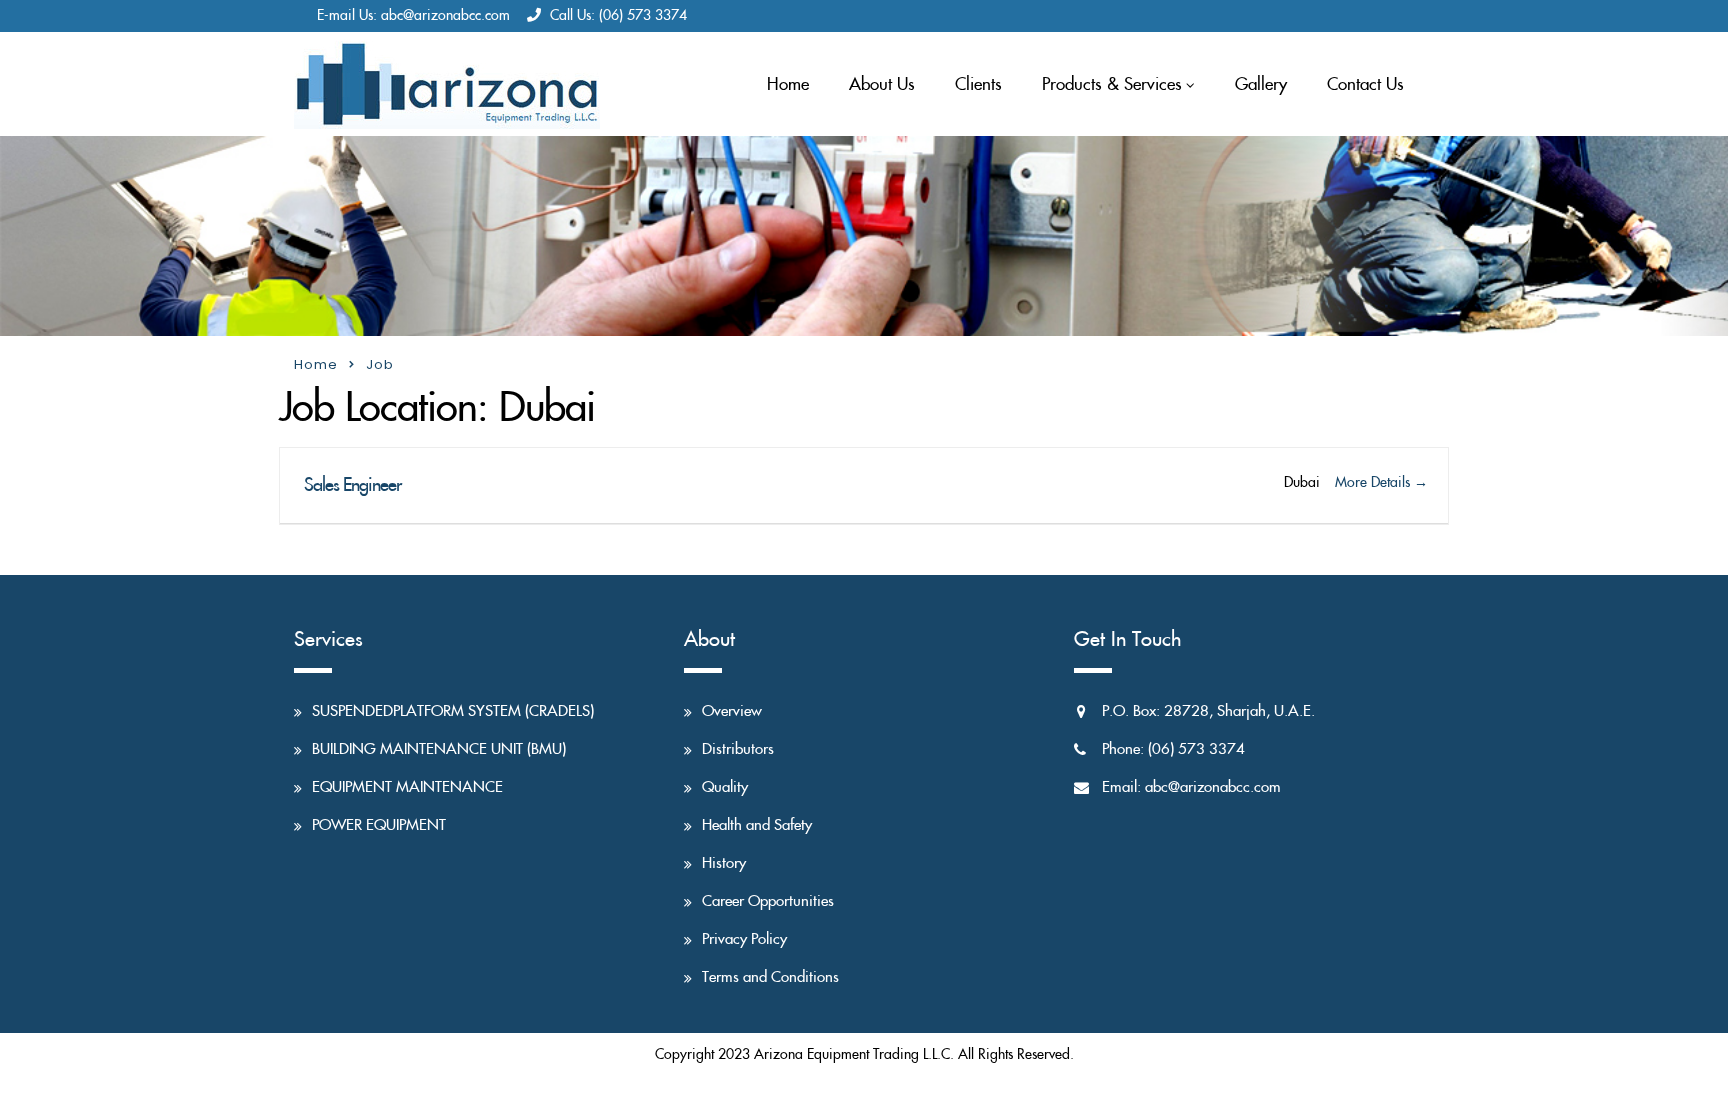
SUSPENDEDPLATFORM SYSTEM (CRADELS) (453, 711)
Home (788, 85)
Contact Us (1365, 85)
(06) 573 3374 (643, 16)
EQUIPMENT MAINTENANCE (407, 787)
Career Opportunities (768, 901)
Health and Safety (757, 825)
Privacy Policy (744, 939)
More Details (1374, 483)
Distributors (738, 749)
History (724, 863)
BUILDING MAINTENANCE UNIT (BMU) (439, 749)
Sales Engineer (350, 485)
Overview (732, 711)
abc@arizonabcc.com (445, 16)
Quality (725, 787)
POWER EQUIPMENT (379, 825)
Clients (978, 85)
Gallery (1261, 85)
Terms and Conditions (770, 977)
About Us (882, 85)
